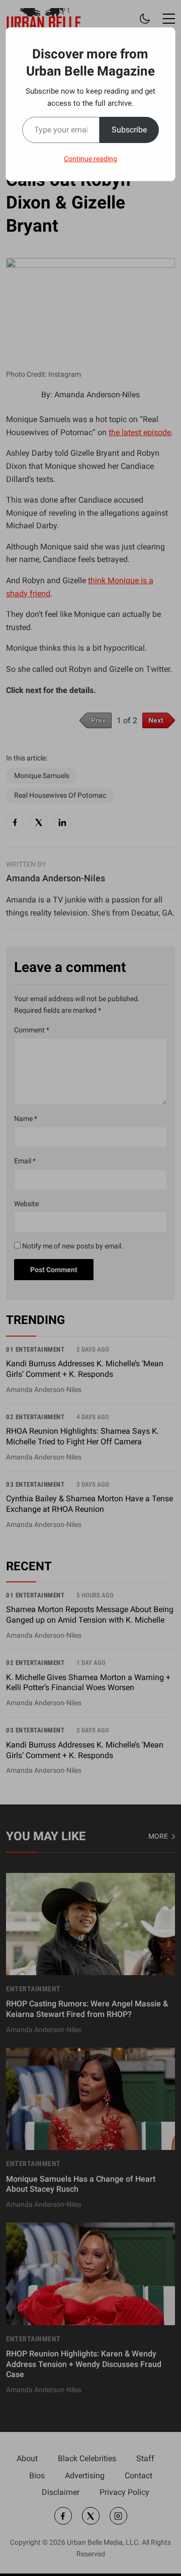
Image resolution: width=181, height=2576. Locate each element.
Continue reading (90, 159)
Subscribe (129, 130)
